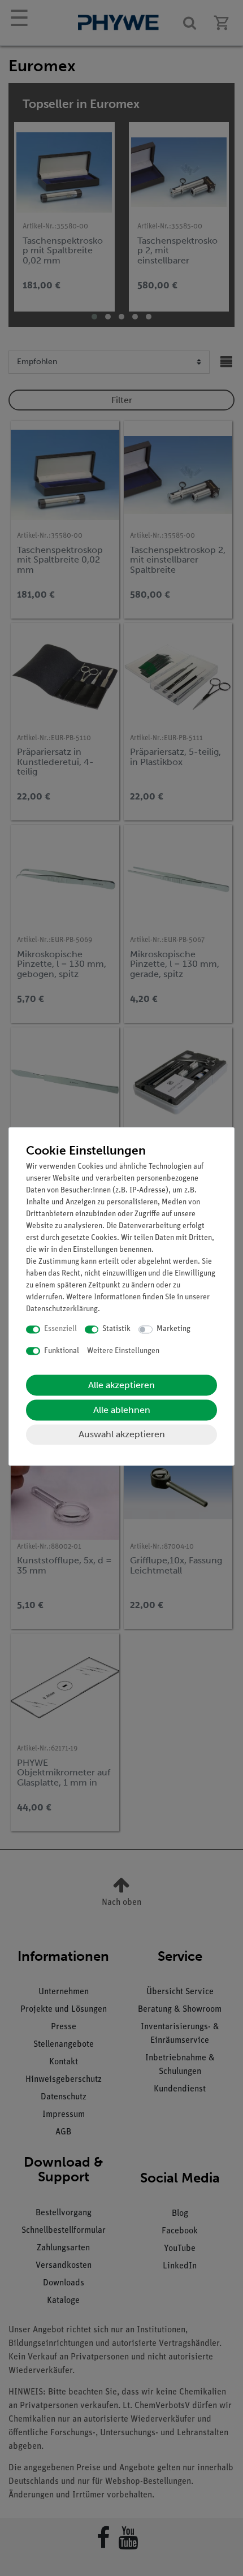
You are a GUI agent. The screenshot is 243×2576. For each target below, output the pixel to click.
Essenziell (60, 1330)
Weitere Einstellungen (123, 1351)
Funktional (62, 1351)
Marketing (173, 1330)
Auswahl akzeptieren (122, 1435)
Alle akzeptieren (121, 1386)
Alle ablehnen (122, 1410)
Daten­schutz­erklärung (62, 1310)
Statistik (116, 1330)
